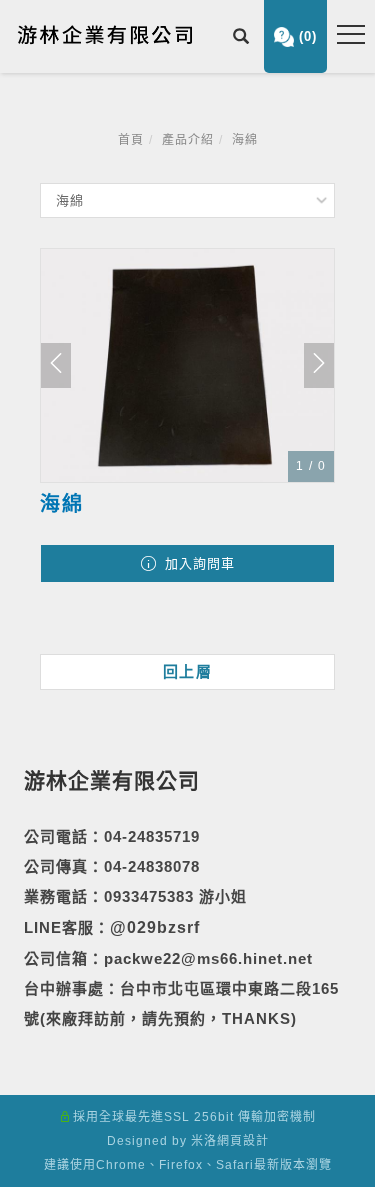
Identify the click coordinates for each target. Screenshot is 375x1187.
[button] (243, 38)
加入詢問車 (197, 563)
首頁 (131, 140)
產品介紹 (188, 140)
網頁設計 (243, 1141)
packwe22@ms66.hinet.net (208, 958)
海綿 (245, 140)
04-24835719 (152, 836)
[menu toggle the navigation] (351, 35)
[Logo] (105, 34)
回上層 (188, 671)
